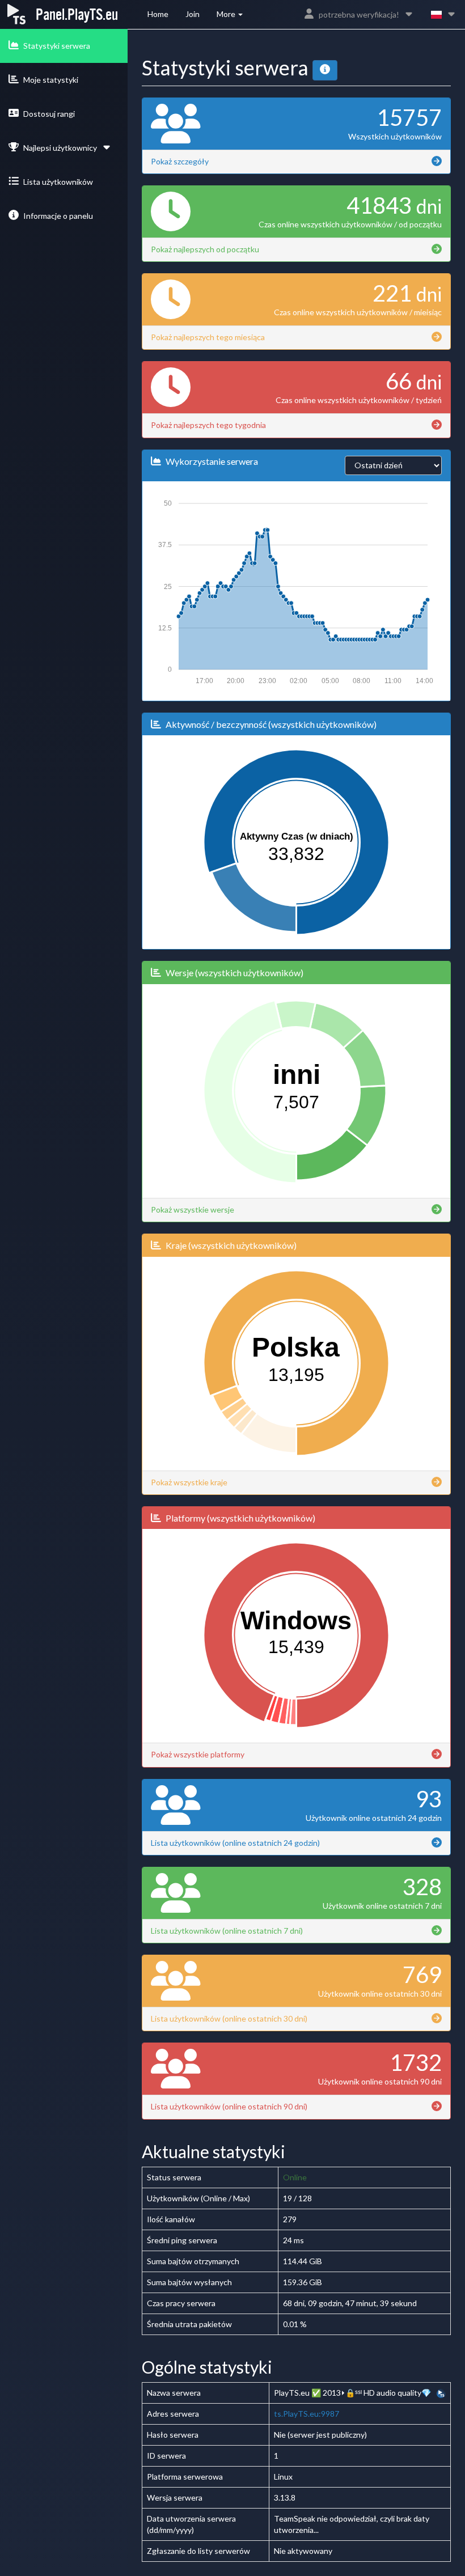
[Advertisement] (60, 298)
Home (158, 14)
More (227, 14)
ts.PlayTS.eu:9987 (307, 2414)
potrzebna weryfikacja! (359, 14)
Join (193, 14)
